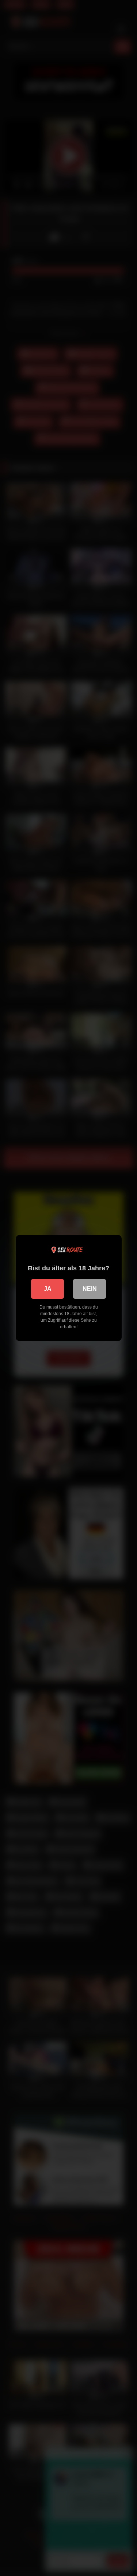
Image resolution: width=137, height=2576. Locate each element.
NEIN (90, 1289)
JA (48, 1289)
